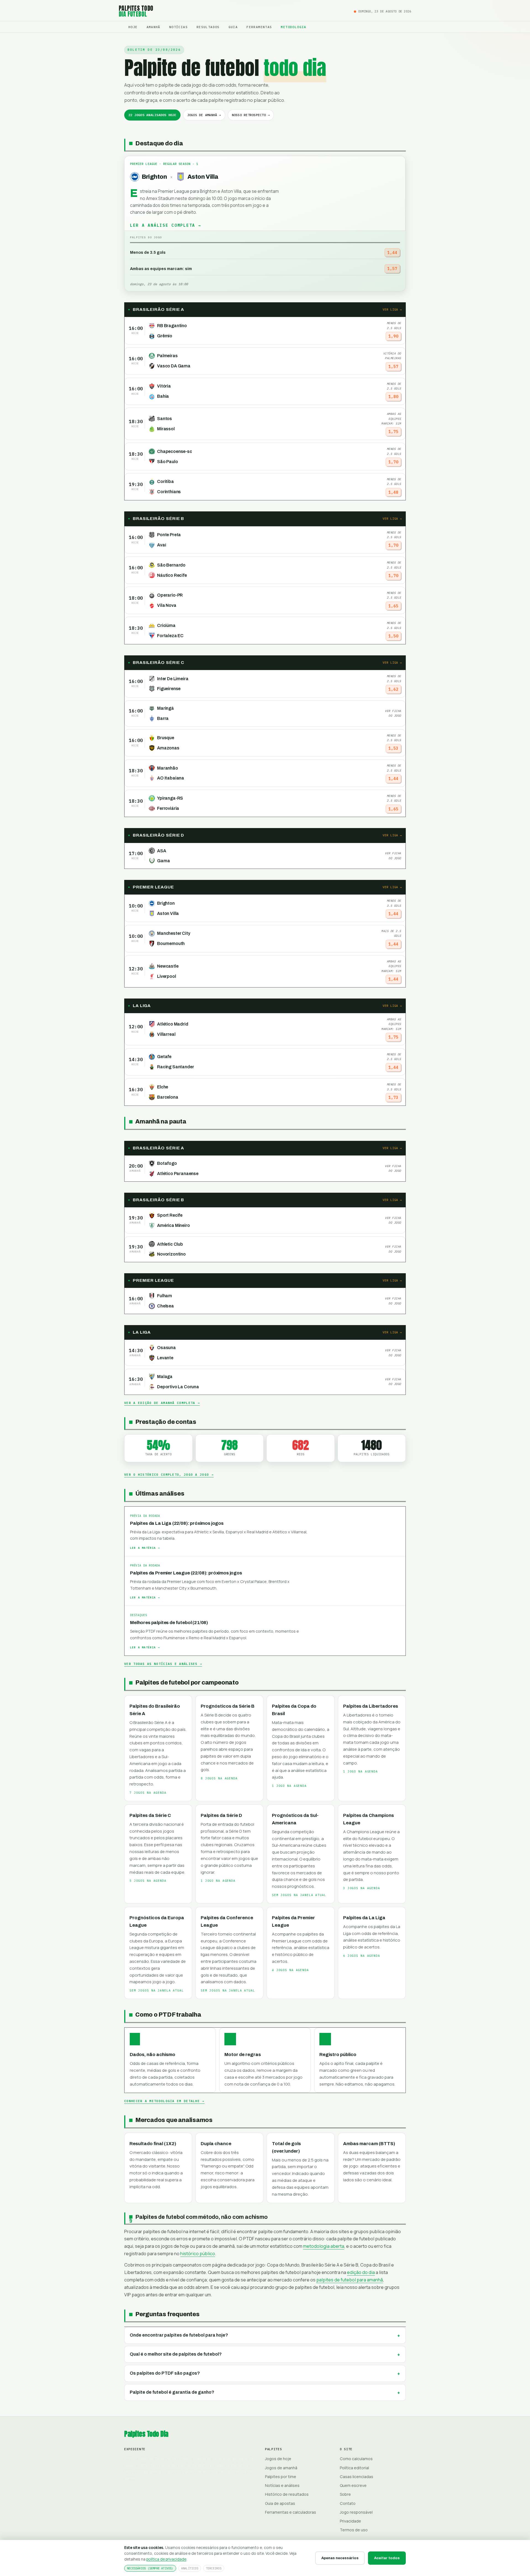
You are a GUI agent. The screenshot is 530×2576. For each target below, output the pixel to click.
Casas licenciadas (357, 2477)
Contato (348, 2503)
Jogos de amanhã (281, 2468)
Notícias (178, 27)
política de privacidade (166, 2559)
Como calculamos (356, 2459)
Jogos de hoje (278, 2459)
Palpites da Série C (150, 1815)
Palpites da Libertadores (371, 1706)
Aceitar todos (387, 2558)
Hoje (133, 27)
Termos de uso (354, 2530)
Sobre (345, 2494)
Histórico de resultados (287, 2494)
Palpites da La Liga (364, 1918)
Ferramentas (259, 27)
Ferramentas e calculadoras (291, 2512)
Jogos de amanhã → (204, 115)
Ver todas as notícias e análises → (163, 1664)
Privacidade (350, 2521)
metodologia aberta (324, 2246)
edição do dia (361, 2272)
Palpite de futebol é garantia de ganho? (172, 2392)
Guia (233, 27)
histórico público (198, 2254)
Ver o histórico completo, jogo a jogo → (169, 1475)
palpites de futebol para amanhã (350, 2280)
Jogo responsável (356, 2512)
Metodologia (293, 27)
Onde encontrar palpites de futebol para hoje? (179, 2335)
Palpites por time (281, 2477)
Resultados (208, 27)
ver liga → (392, 309)
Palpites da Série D (221, 1815)
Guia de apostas (280, 2503)
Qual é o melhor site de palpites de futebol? (176, 2354)
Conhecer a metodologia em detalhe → (164, 2101)
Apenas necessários (340, 2558)
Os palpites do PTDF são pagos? (165, 2373)
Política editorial (354, 2468)
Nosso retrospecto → (251, 115)
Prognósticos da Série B (228, 1706)
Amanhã (153, 27)
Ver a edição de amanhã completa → (162, 1403)
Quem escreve (353, 2485)
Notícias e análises (282, 2485)
